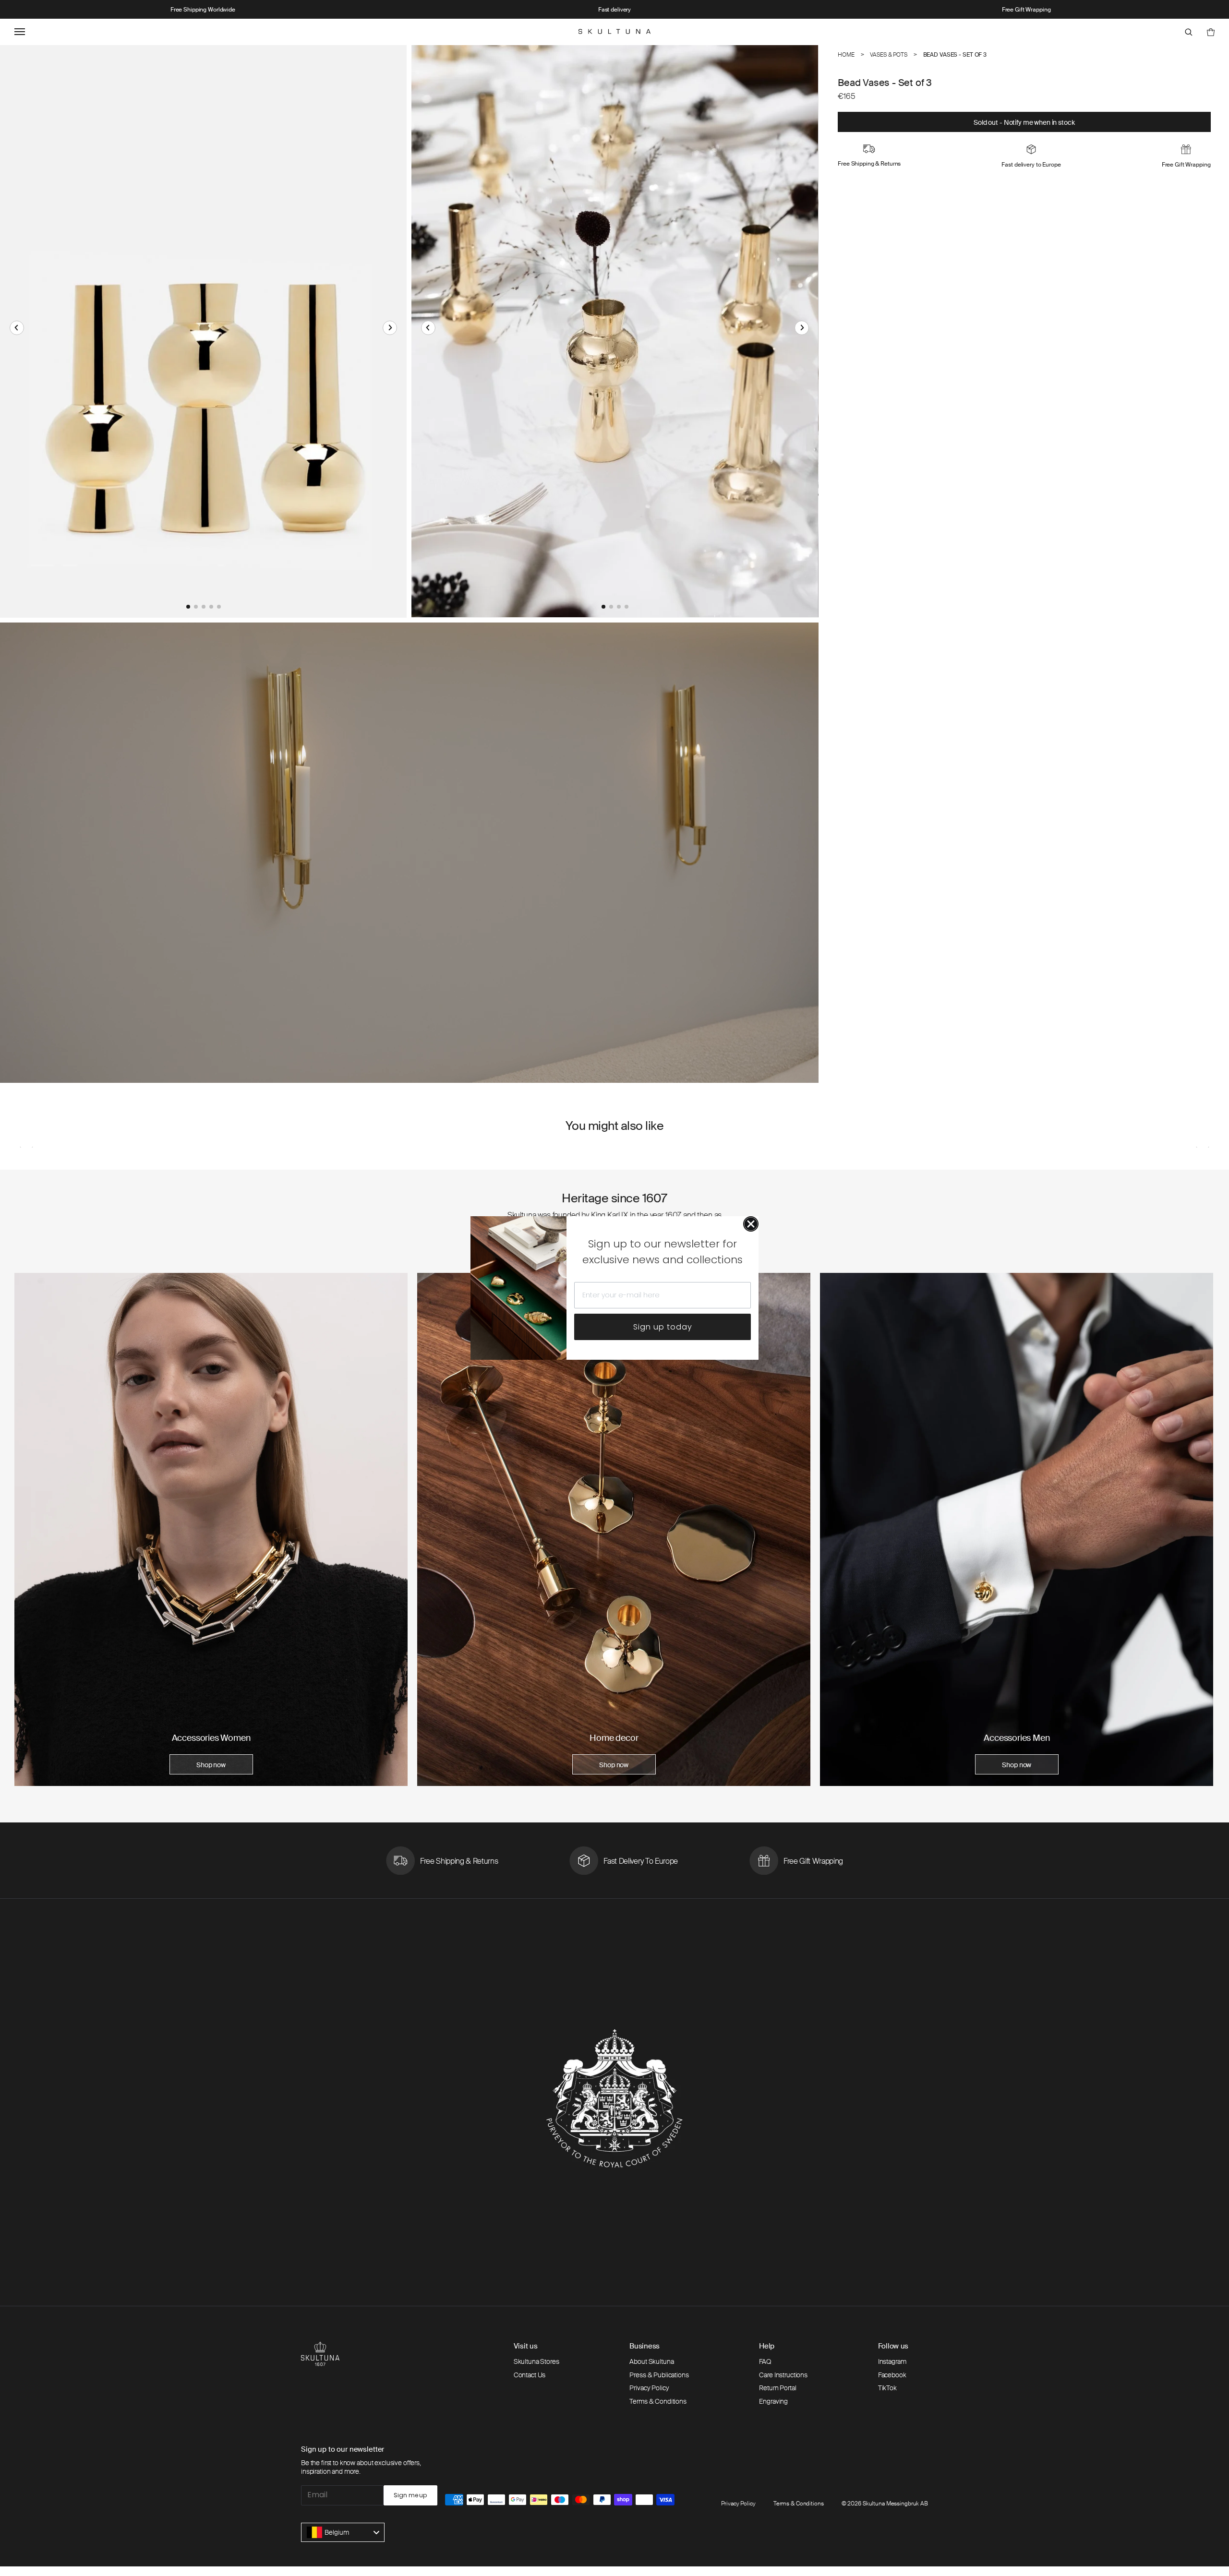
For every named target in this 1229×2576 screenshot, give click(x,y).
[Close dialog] (751, 1224)
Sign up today (663, 1327)
